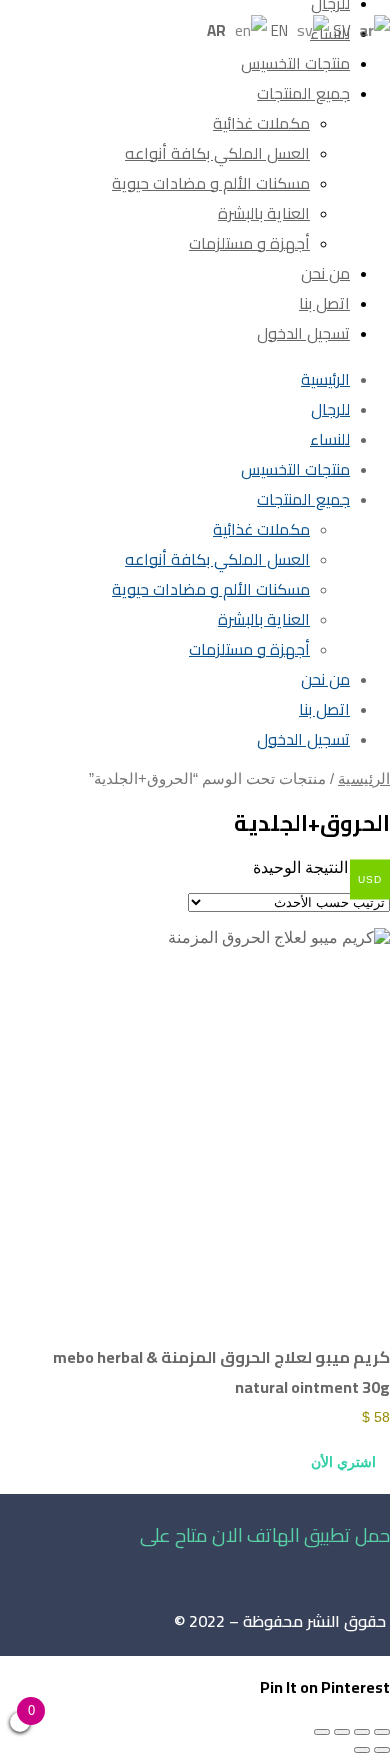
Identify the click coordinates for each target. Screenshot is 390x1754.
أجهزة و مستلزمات (249, 243)
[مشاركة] (342, 1732)
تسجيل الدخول (303, 333)
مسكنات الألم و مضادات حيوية (211, 183)
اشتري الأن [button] (343, 1462)
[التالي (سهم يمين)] (362, 1750)
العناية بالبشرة (264, 213)
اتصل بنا (324, 303)
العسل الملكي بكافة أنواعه (217, 153)
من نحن (325, 273)
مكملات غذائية (261, 123)
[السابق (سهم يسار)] (382, 1750)
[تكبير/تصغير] (382, 1732)
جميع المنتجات (303, 93)
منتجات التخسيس (295, 63)
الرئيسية (325, 379)
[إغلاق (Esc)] (322, 1732)
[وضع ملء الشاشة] (362, 1732)
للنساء (330, 33)
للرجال (330, 409)
